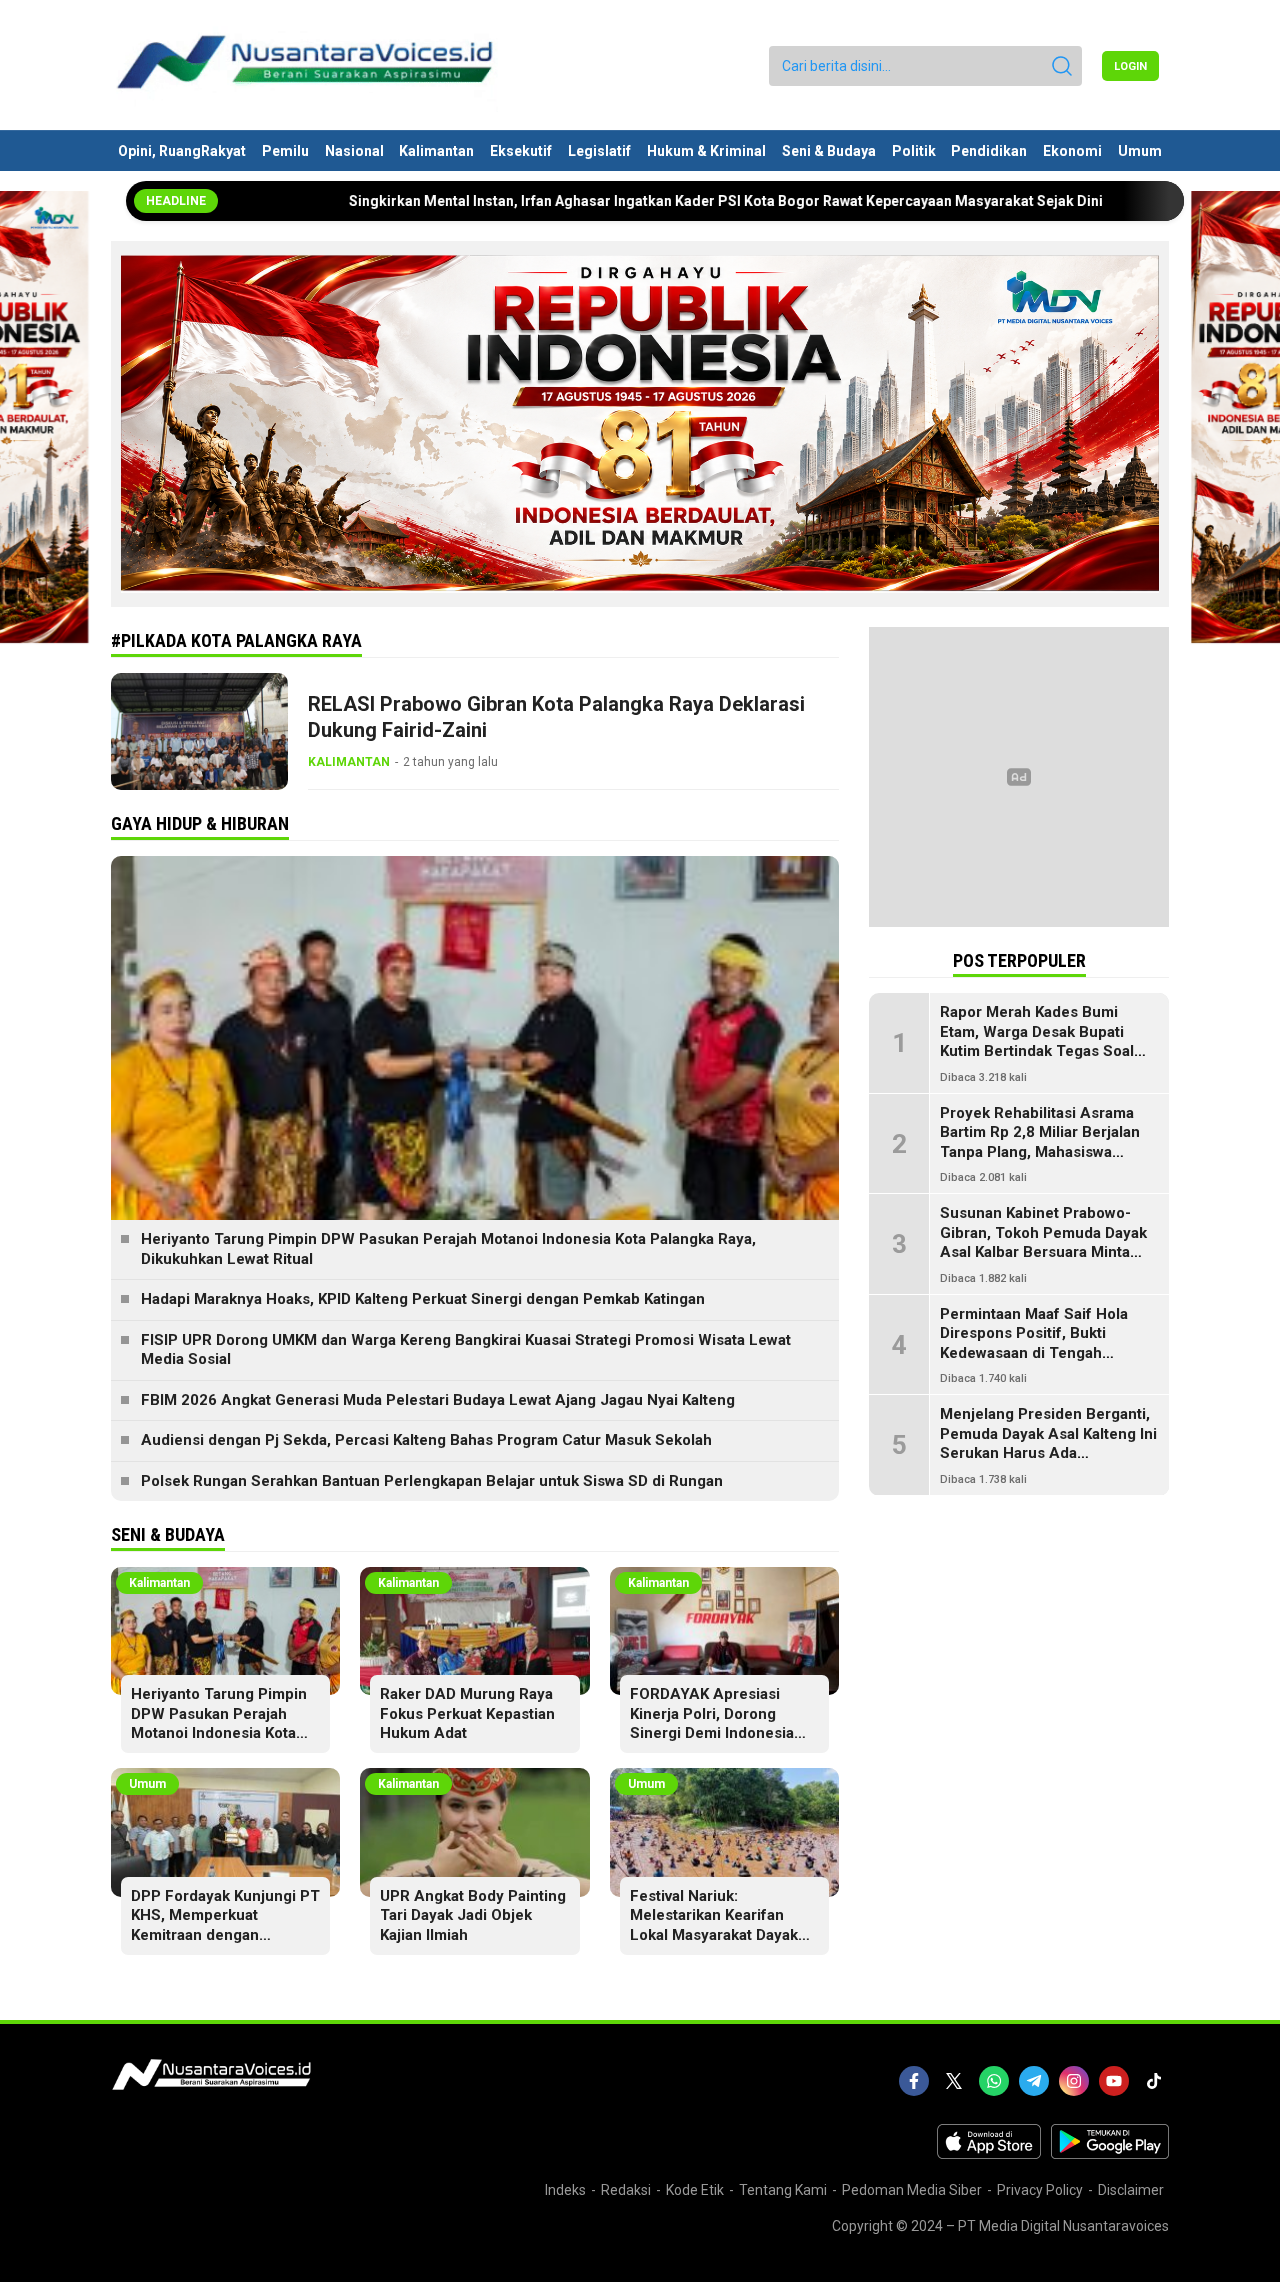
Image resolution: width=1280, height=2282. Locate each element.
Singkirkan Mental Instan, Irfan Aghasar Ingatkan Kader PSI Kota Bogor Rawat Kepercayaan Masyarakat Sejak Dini (604, 201)
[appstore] (989, 2154)
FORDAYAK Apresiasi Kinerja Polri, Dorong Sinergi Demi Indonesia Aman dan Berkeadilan (712, 1723)
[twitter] (954, 2081)
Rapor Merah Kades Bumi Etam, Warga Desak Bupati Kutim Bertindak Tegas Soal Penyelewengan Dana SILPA (1039, 1041)
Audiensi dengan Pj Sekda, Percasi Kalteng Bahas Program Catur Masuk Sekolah (426, 1440)
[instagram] (1074, 2081)
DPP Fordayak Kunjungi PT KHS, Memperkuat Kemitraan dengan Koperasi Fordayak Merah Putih (225, 1935)
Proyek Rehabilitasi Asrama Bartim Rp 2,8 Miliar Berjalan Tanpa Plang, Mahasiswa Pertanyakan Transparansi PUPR (1040, 1152)
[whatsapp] (994, 2081)
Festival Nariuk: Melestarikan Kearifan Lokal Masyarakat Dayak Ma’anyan (714, 1925)
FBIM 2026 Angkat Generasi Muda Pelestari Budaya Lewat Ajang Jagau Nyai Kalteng (438, 1400)
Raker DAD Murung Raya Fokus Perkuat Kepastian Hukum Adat (467, 1713)
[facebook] (914, 2081)
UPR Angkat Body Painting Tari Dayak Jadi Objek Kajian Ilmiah (473, 1915)
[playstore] (1110, 2154)
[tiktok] (1154, 2081)
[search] (1062, 66)
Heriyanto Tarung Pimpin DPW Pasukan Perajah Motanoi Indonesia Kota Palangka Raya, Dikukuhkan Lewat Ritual (448, 1249)
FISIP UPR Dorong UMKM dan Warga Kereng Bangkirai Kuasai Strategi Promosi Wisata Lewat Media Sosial (466, 1350)
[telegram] (1034, 2081)
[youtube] (1114, 2081)
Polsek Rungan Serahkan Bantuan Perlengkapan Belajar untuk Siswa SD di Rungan (432, 1481)
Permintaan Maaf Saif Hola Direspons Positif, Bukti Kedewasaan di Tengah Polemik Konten (1034, 1343)
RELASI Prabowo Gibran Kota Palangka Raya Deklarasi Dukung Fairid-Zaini (556, 717)
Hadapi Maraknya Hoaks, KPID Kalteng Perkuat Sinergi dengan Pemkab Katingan (423, 1299)
